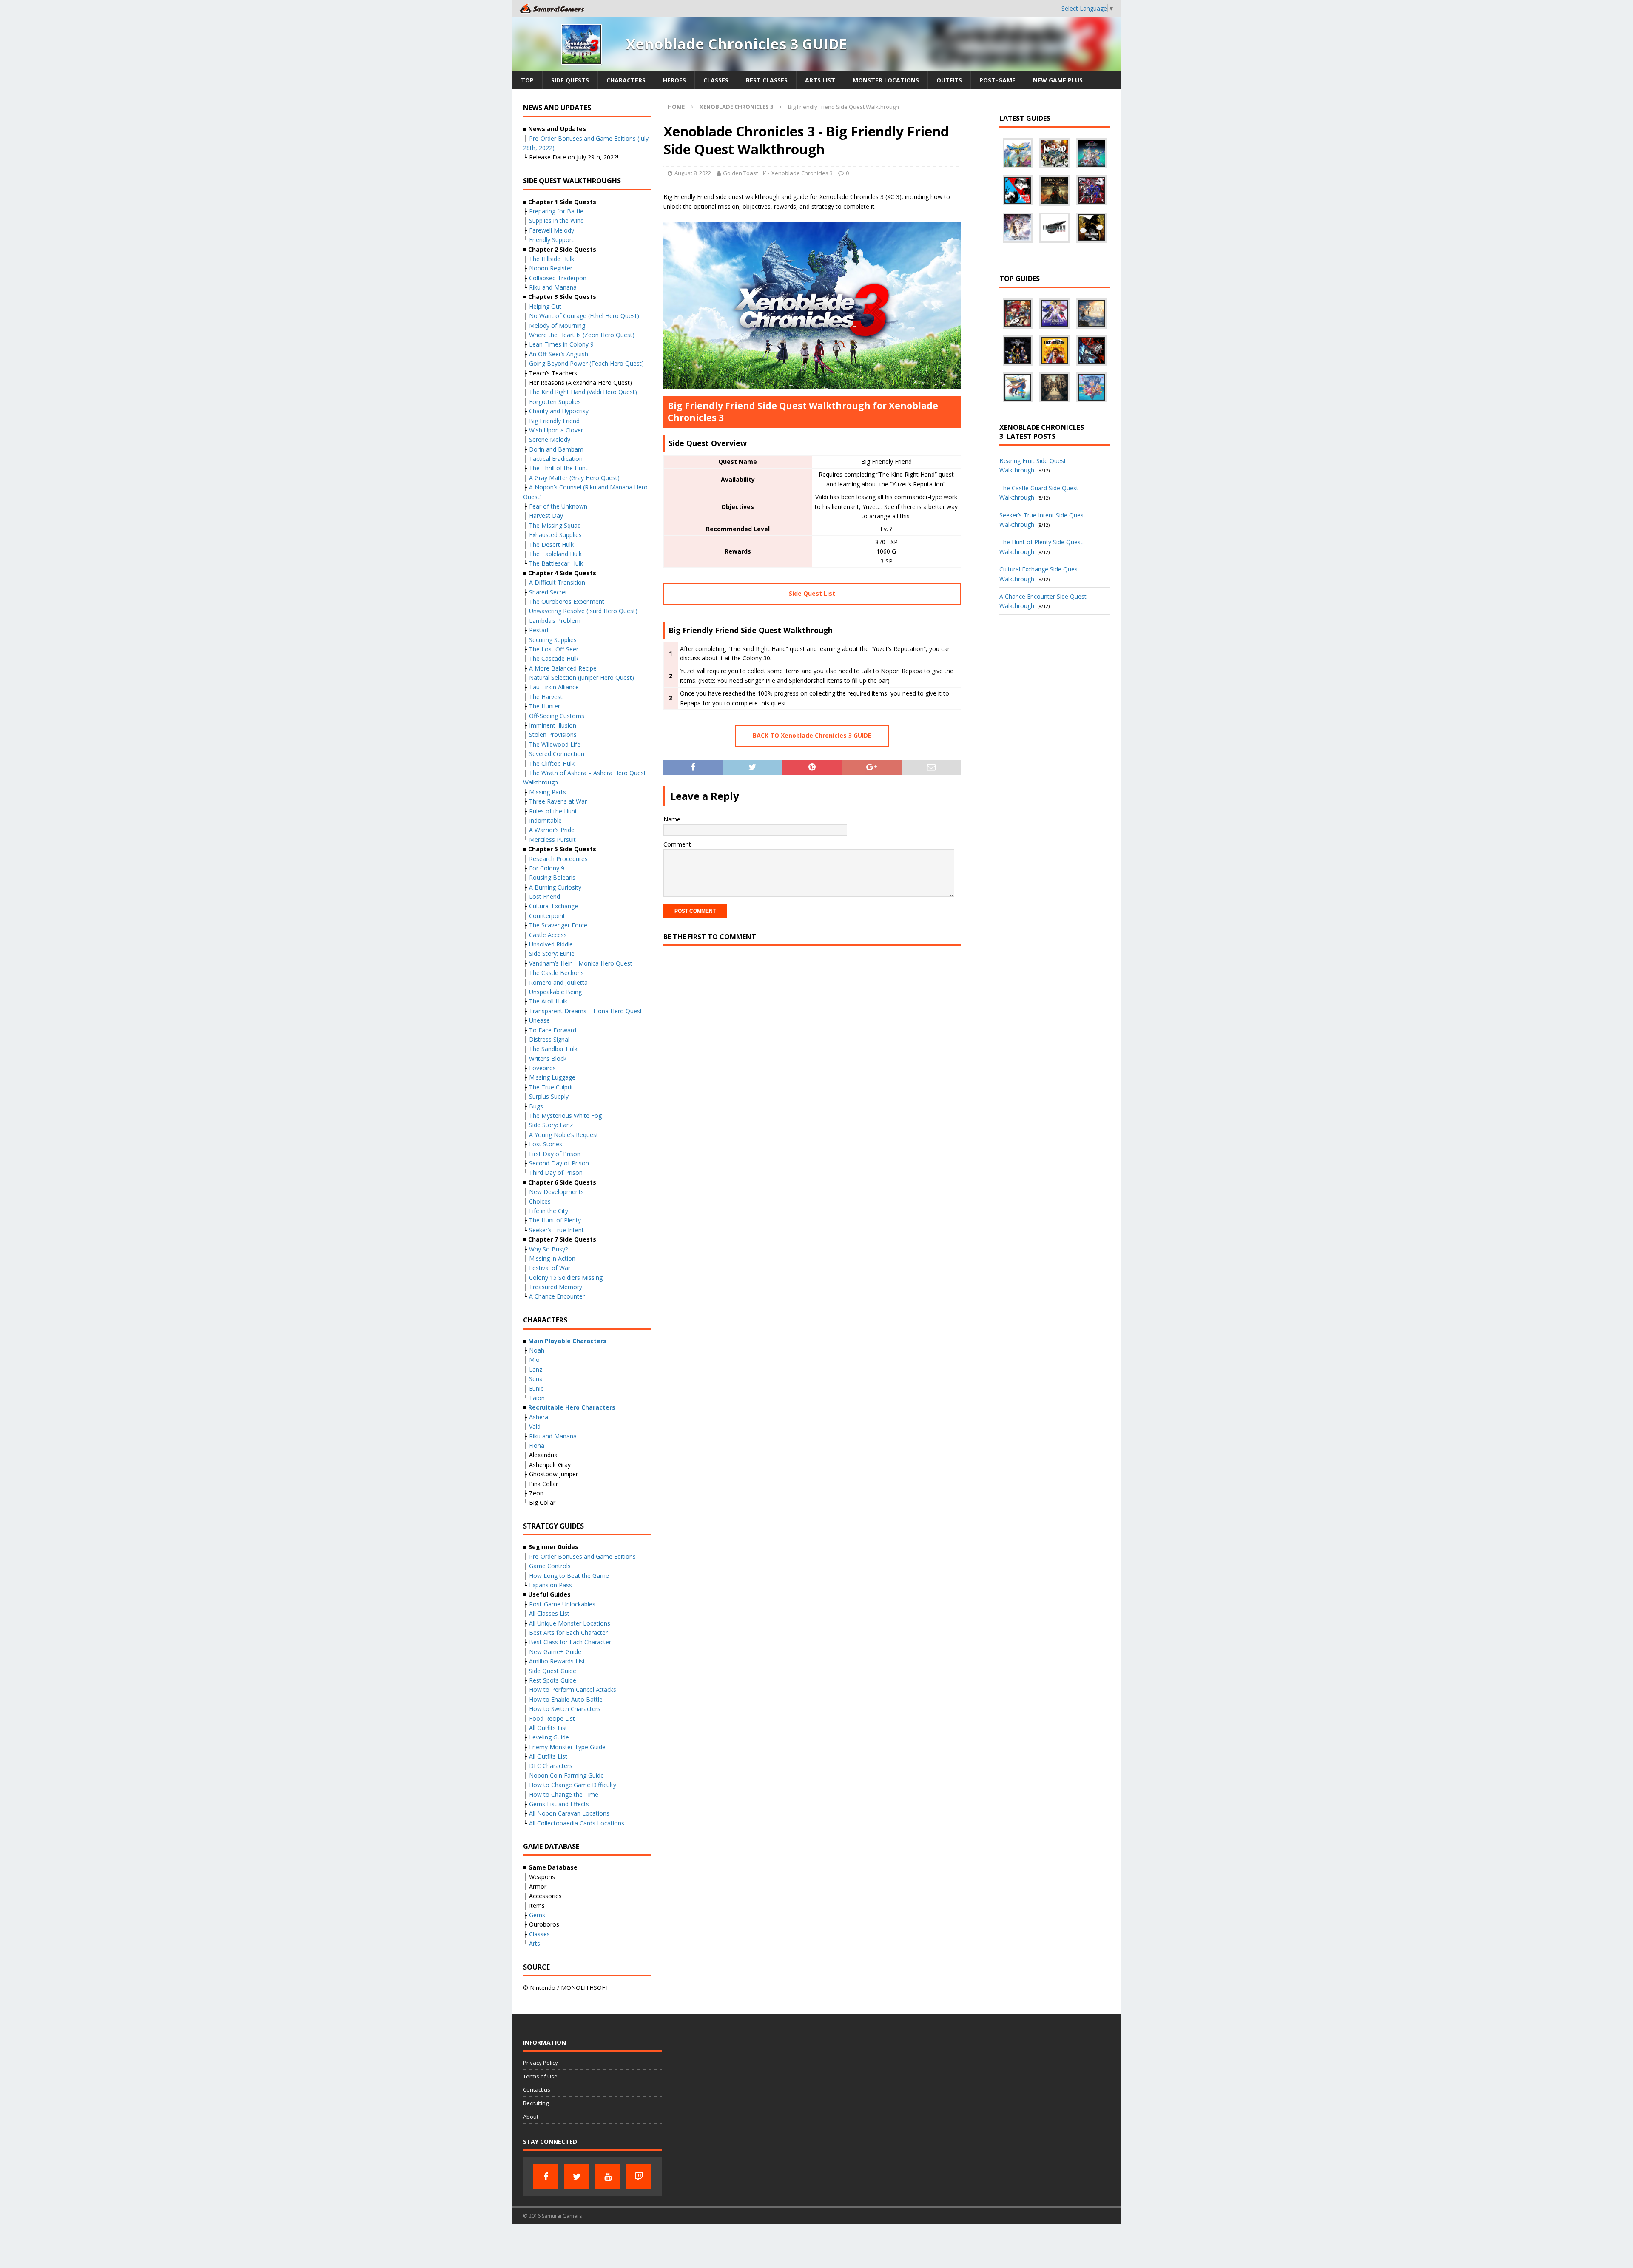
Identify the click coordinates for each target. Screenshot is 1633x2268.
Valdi (535, 1426)
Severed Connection (557, 754)
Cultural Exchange (553, 906)
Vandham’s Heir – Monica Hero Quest (581, 963)
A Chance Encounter (557, 1296)
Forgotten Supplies (555, 402)
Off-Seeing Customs (557, 716)
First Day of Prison (555, 1154)
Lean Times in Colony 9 (561, 344)
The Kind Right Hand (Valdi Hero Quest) (583, 392)
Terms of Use (540, 2076)
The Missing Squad (555, 525)
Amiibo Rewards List (557, 1661)
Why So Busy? (548, 1249)
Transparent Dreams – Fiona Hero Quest (586, 1011)
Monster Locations (886, 80)
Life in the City (549, 1211)
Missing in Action (552, 1258)
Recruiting (536, 2103)
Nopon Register (551, 268)
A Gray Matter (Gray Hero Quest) (574, 478)
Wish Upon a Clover (556, 430)
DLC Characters (551, 1766)
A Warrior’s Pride (552, 830)
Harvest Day (546, 516)
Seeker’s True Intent (556, 1230)
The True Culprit (551, 1087)
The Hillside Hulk (552, 259)
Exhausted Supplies (555, 535)
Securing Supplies (553, 640)
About (531, 2117)
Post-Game (997, 80)
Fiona (537, 1445)
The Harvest (546, 697)
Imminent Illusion (553, 725)
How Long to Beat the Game (569, 1576)
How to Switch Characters (565, 1709)
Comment (677, 844)
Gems (537, 1915)
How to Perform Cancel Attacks (573, 1690)
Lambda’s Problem (555, 621)
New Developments (556, 1192)
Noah (537, 1350)
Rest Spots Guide (553, 1680)
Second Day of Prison (559, 1163)
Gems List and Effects (559, 1804)
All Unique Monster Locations (570, 1623)
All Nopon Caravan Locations (569, 1813)
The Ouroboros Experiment (567, 601)
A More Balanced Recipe (563, 668)
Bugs (536, 1106)
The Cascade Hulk (554, 658)
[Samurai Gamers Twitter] (577, 2177)
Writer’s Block (548, 1059)
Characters (626, 80)
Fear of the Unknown (558, 506)
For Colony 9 (547, 868)
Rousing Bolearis (552, 877)
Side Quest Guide (553, 1671)
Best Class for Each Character (570, 1642)
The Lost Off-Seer (554, 649)
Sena (536, 1379)
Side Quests (570, 80)
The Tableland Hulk (555, 554)
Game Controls (550, 1566)
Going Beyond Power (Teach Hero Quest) (586, 363)
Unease (539, 1020)
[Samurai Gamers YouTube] (608, 2177)
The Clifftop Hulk (552, 763)
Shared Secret (548, 592)
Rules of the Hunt (553, 811)
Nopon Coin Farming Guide (566, 1775)
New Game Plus (1058, 80)
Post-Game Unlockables (562, 1604)
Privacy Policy (541, 2063)
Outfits (949, 80)
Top (527, 80)
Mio (534, 1360)
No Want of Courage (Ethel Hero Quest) (584, 316)
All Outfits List (548, 1728)
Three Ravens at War (558, 801)
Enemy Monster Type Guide (567, 1747)
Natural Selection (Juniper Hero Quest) (582, 678)
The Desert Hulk (551, 544)
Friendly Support (551, 240)
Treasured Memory (556, 1287)
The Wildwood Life (555, 744)
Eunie (536, 1388)
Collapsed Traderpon (558, 278)
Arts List (820, 80)
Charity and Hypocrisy (559, 411)
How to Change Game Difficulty (573, 1785)
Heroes (674, 80)
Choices (540, 1201)
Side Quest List (812, 593)
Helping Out (545, 306)
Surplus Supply (549, 1096)
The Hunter (545, 706)
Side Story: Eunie (552, 954)
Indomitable (545, 820)
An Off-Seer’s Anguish (559, 354)
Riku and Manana (553, 287)
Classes (716, 80)
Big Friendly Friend (554, 421)
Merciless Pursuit (552, 840)
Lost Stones (546, 1144)
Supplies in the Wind (556, 220)
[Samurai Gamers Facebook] (546, 2177)
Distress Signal (549, 1039)
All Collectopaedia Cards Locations (577, 1823)
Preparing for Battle (556, 211)
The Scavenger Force (558, 925)
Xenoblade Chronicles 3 (802, 173)
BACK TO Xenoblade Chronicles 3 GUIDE (812, 735)
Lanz (536, 1369)
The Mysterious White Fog (565, 1116)
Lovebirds (542, 1068)
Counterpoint (547, 916)
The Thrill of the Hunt (558, 468)
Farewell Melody (552, 230)
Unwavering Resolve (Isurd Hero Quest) (583, 611)
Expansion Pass (550, 1585)
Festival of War (550, 1268)
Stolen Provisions (553, 735)
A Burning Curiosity (555, 887)
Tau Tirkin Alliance (554, 687)
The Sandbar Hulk (553, 1049)
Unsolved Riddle (551, 944)
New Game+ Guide (555, 1652)
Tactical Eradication (556, 459)
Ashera (539, 1417)
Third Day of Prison (556, 1172)
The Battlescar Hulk (556, 563)
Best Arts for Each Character (568, 1633)
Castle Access (548, 935)
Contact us (537, 2089)
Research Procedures (558, 859)
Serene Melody (550, 439)
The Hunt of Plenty (555, 1220)
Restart (539, 630)
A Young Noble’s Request (564, 1135)
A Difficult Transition (557, 582)
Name (672, 819)
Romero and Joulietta (558, 982)
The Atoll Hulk (548, 1001)
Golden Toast (740, 173)
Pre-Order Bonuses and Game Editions (582, 1556)
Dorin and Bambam (556, 449)
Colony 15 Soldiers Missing (566, 1278)
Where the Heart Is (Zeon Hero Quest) (582, 335)
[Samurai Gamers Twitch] (639, 2177)
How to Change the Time (564, 1795)
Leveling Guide (549, 1737)
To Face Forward (553, 1030)
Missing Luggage (552, 1077)
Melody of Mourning (557, 325)
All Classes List (549, 1613)
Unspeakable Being (555, 992)
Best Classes (767, 80)
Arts (535, 1943)
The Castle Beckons (556, 973)
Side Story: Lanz (551, 1125)
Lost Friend (545, 897)
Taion (537, 1398)
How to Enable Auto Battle (566, 1699)
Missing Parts (548, 792)
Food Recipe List (552, 1718)
